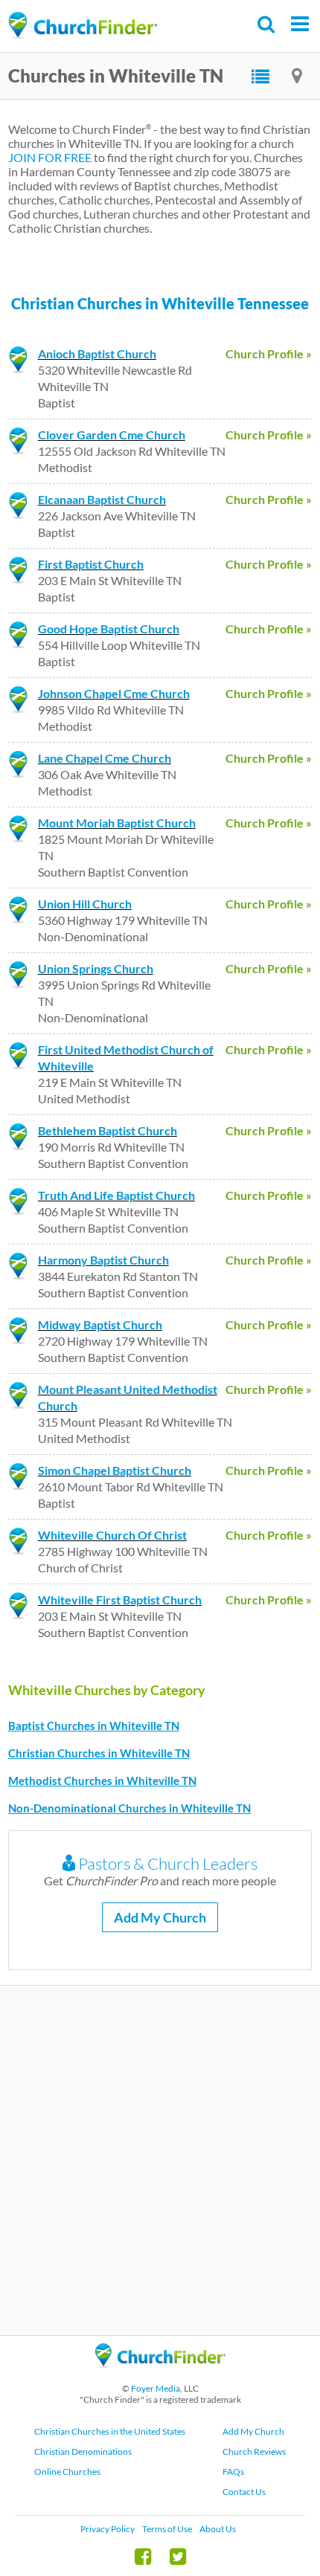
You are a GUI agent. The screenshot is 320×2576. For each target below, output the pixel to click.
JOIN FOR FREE (50, 157)
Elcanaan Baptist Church (102, 499)
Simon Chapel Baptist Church (115, 1470)
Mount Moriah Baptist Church (117, 823)
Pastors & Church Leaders (166, 1863)
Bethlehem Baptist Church (108, 1130)
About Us (218, 2529)
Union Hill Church (85, 904)
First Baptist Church (91, 564)
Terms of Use (167, 2529)
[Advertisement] (160, 2160)
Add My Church (160, 1917)
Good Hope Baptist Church (109, 629)
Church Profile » (269, 354)
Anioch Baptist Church (97, 354)
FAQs (233, 2472)
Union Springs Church (96, 968)
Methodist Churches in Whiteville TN (102, 1781)
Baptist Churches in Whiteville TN (94, 1726)
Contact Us (244, 2492)
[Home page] (83, 26)
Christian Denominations (83, 2451)
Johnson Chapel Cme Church (114, 693)
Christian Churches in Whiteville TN (99, 1753)
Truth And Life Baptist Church (116, 1195)
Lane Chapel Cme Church (105, 758)
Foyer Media (156, 2388)
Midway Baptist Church (100, 1324)
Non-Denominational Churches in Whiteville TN (129, 1808)
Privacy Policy (108, 2529)
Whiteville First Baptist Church (120, 1599)
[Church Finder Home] (160, 2374)
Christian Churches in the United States (110, 2431)
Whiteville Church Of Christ (112, 1535)
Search (267, 24)
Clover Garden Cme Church (112, 435)
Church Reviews (254, 2451)
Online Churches (67, 2472)
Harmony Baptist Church (103, 1260)
